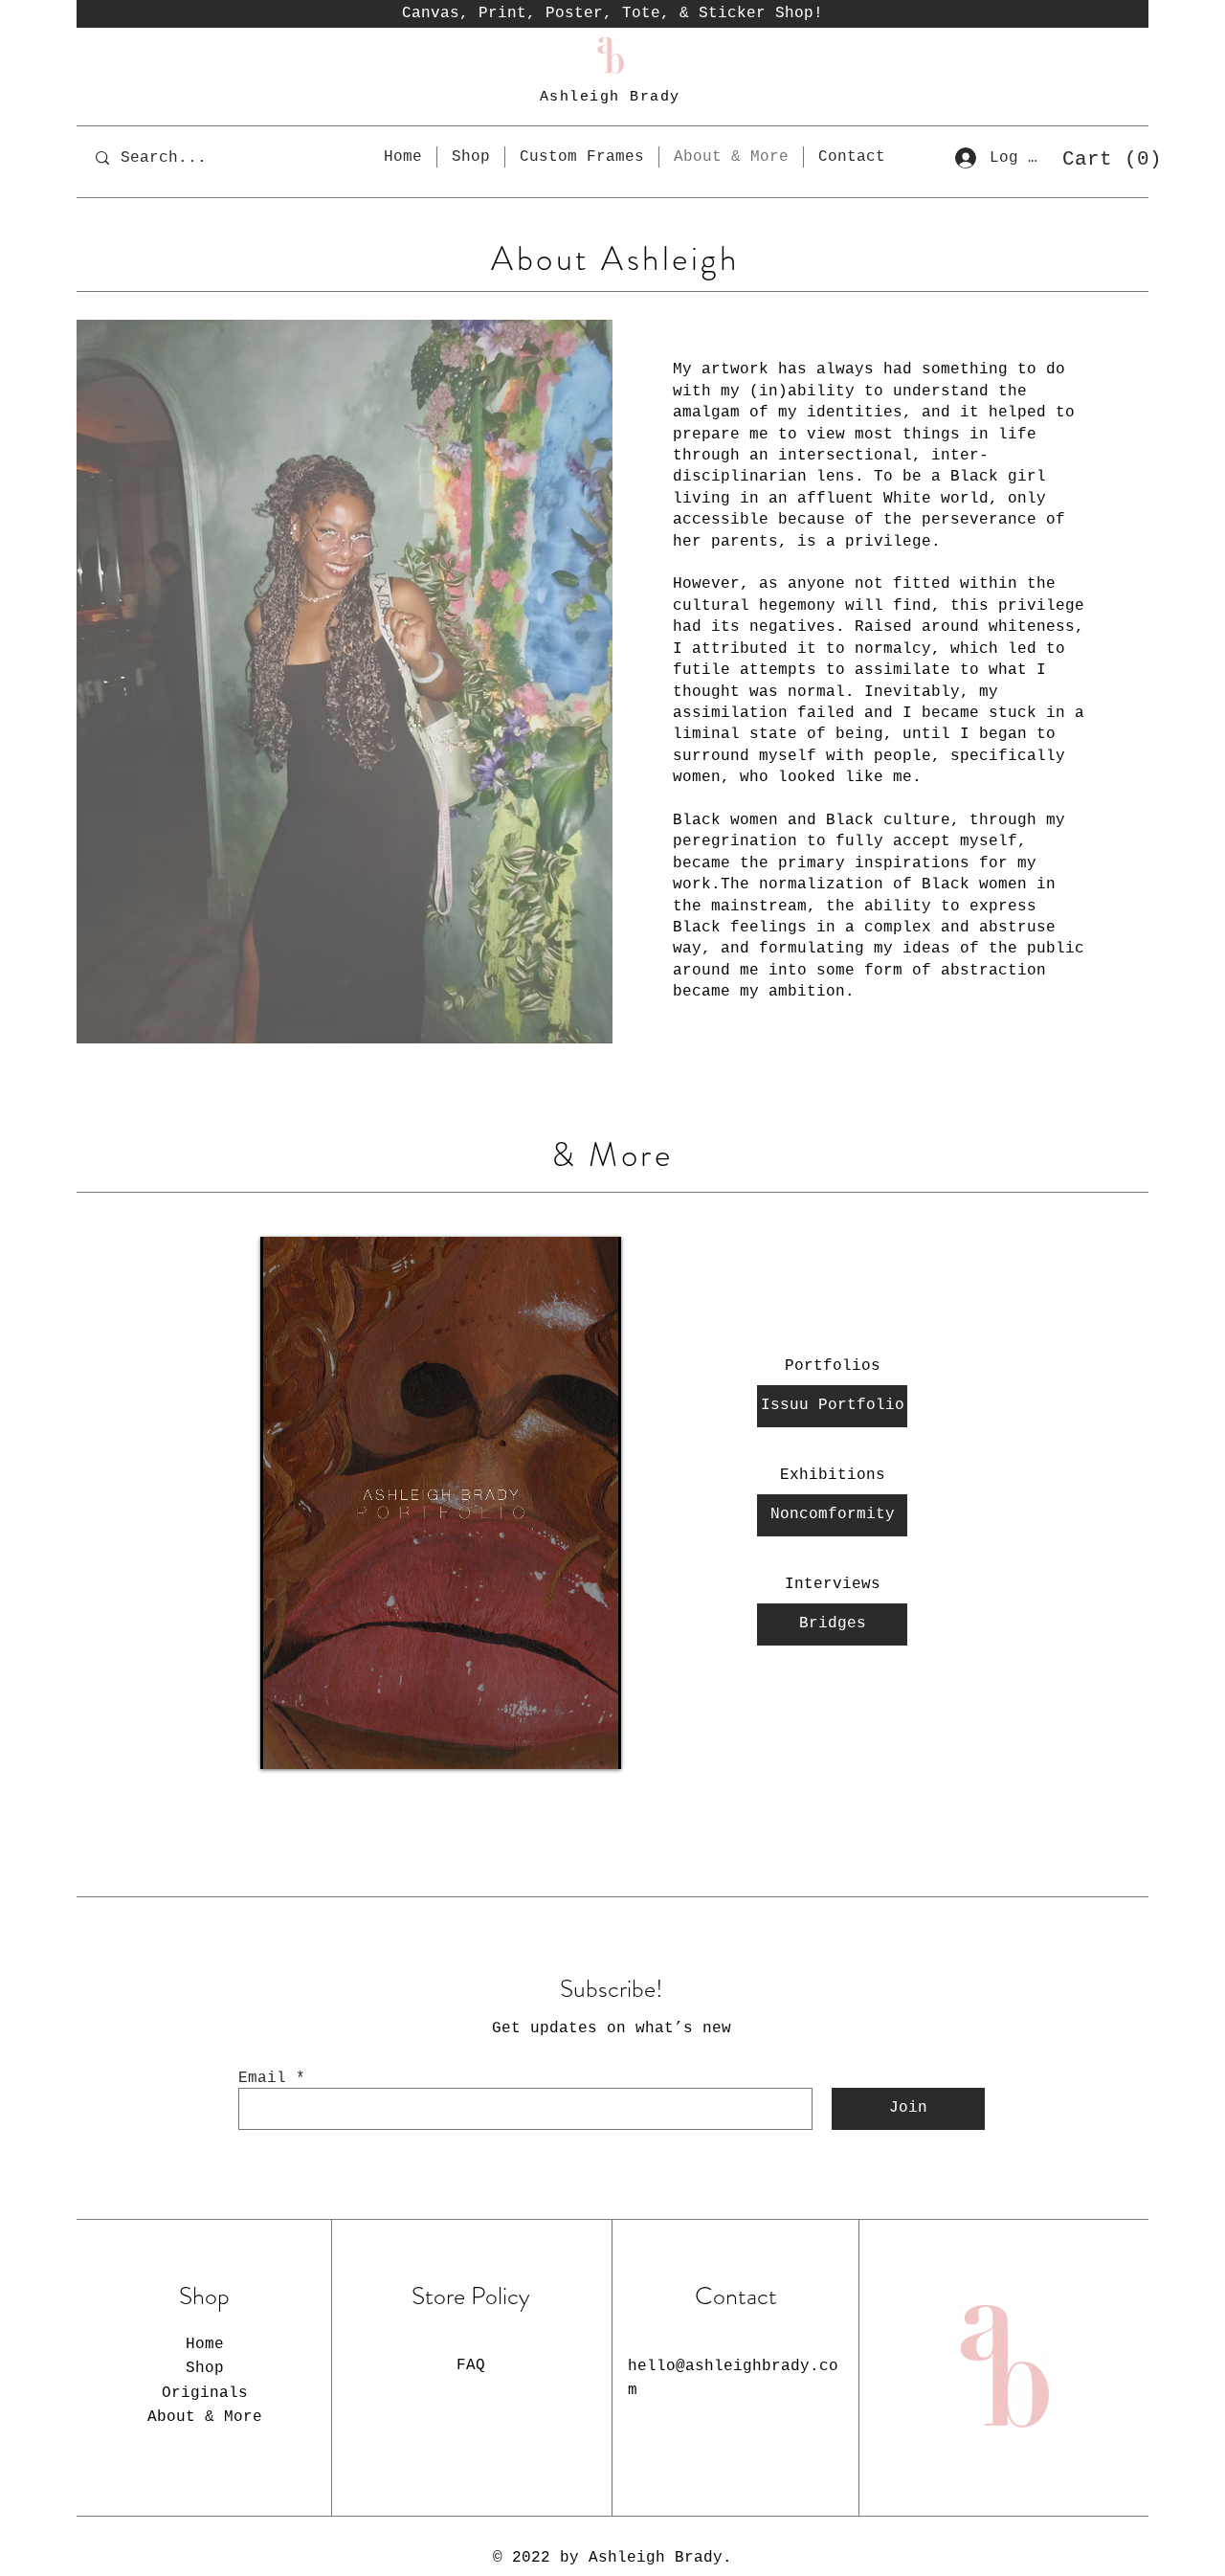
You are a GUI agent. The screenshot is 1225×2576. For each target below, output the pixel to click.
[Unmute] (318, 1743)
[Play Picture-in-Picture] (563, 1743)
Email (262, 2078)
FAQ (471, 2365)
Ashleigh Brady (610, 97)
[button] (1103, 157)
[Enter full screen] (595, 1743)
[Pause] (285, 1743)
